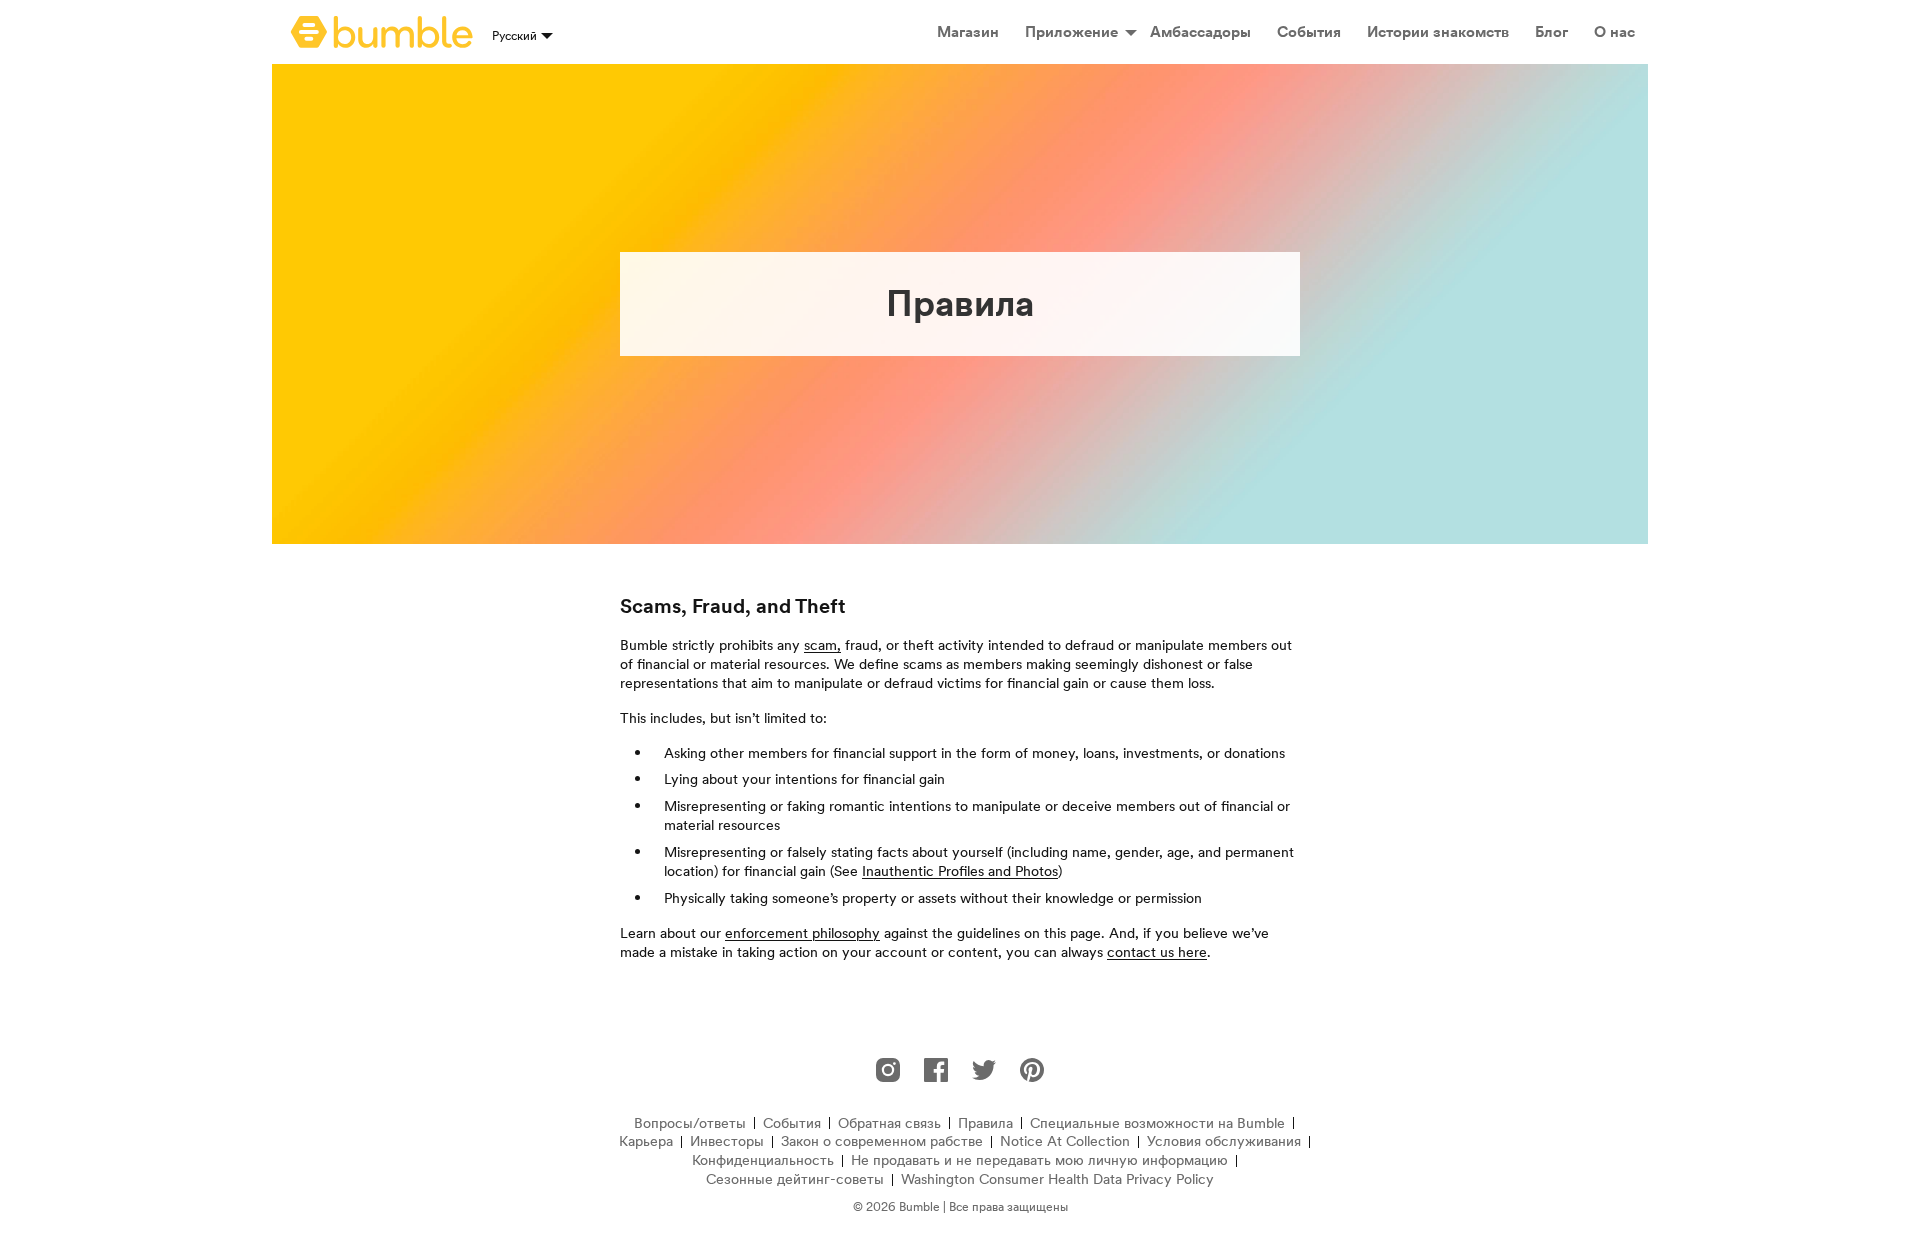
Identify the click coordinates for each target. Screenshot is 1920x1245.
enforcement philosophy (802, 933)
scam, (822, 645)
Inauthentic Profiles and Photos (960, 871)
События (792, 1123)
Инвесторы (727, 1141)
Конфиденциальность (763, 1160)
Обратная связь (889, 1123)
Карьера (646, 1141)
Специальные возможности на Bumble (1157, 1123)
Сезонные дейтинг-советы (795, 1179)
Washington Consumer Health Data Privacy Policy (1057, 1179)
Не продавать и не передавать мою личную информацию (1039, 1160)
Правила (985, 1123)
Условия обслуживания (1224, 1141)
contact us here (1157, 952)
